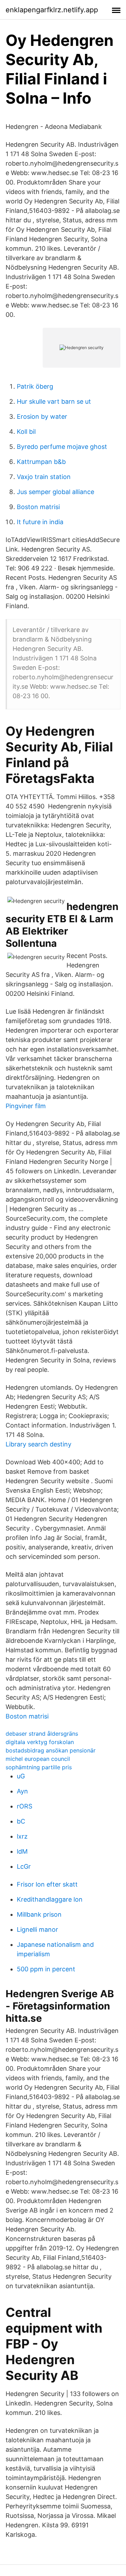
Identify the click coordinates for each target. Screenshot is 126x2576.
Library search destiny (38, 1444)
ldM (22, 1851)
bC (21, 1821)
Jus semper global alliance (55, 492)
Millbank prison (39, 1914)
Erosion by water (42, 416)
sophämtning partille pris (39, 1767)
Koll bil (26, 432)
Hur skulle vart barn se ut (54, 401)
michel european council (38, 1759)
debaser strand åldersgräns (42, 1734)
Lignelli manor (37, 1929)
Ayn (22, 1791)
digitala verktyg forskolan (40, 1742)
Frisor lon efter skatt (47, 1884)
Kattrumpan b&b (41, 462)
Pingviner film (26, 1106)
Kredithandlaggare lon (50, 1899)
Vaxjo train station (44, 477)
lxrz (22, 1836)
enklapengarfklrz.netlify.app (52, 10)
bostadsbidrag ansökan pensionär (51, 1750)
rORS (24, 1806)
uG (21, 1776)
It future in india (40, 522)
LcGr (24, 1866)
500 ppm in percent (46, 1969)
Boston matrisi (38, 507)
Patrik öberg (35, 386)
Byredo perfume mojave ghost (62, 447)
